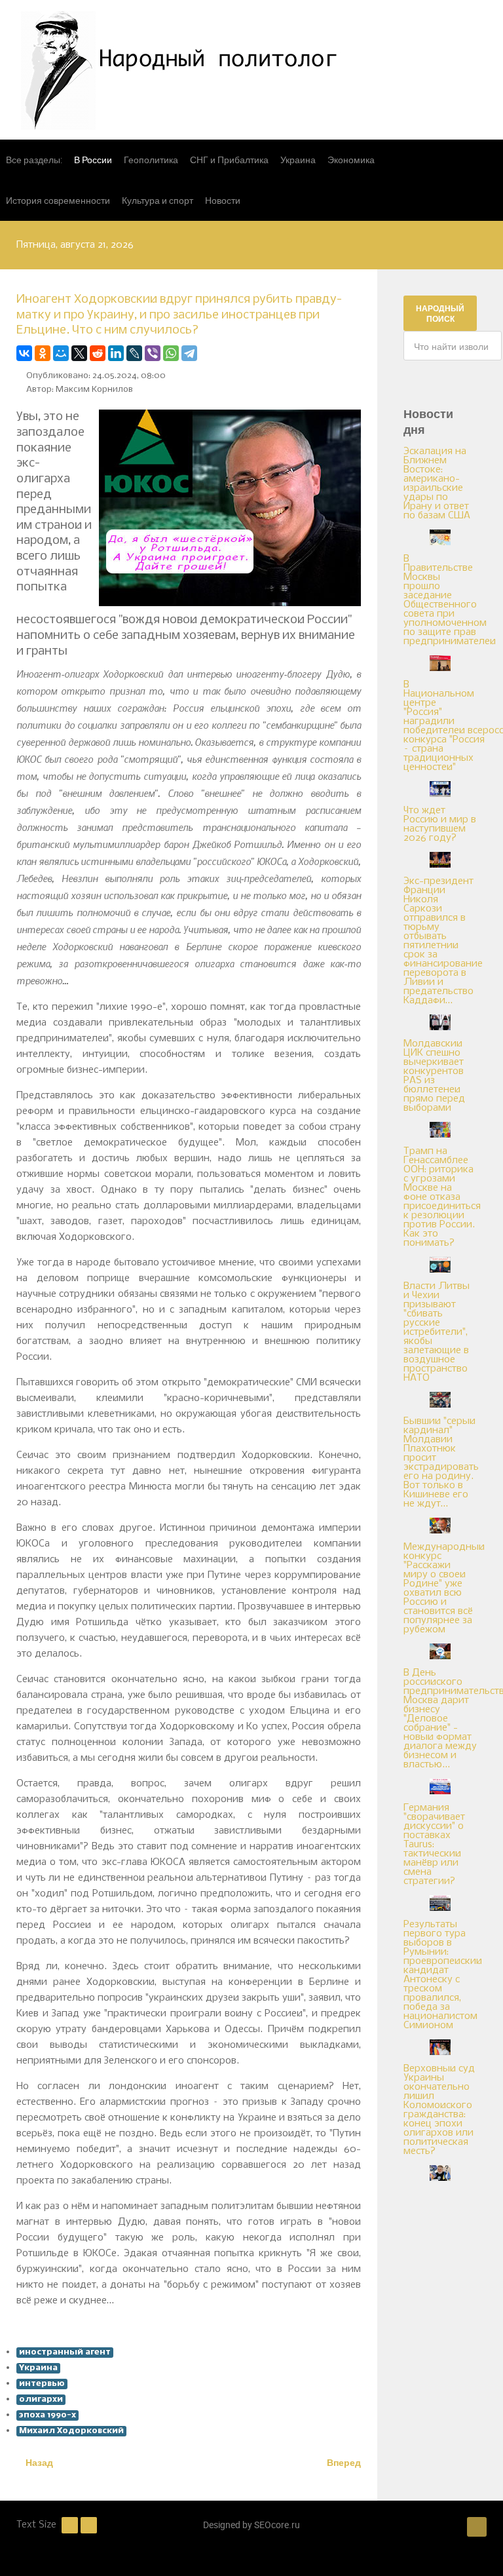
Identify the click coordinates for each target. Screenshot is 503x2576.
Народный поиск (440, 313)
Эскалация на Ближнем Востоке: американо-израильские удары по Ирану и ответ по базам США (437, 484)
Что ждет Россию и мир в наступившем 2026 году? (440, 824)
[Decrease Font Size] (70, 2526)
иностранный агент (65, 2352)
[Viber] (153, 353)
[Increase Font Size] (89, 2526)
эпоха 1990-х (47, 2415)
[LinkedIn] (116, 353)
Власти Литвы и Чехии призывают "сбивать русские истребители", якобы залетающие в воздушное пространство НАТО (437, 1332)
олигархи (41, 2399)
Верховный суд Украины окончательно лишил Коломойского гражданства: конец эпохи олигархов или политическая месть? (439, 2110)
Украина (38, 2368)
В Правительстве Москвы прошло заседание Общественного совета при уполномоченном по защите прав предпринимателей (450, 600)
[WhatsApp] (171, 353)
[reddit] (98, 353)
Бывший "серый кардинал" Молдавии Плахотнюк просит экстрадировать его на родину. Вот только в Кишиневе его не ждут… (441, 1463)
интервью (42, 2384)
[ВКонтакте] (24, 353)
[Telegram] (189, 353)
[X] (79, 353)
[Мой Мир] (61, 353)
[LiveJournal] (134, 353)
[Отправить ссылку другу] (357, 353)
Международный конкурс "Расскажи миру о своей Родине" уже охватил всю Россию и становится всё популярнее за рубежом (444, 1588)
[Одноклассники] (43, 353)
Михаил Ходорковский (71, 2431)
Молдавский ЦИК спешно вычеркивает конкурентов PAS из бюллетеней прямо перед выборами (434, 1076)
